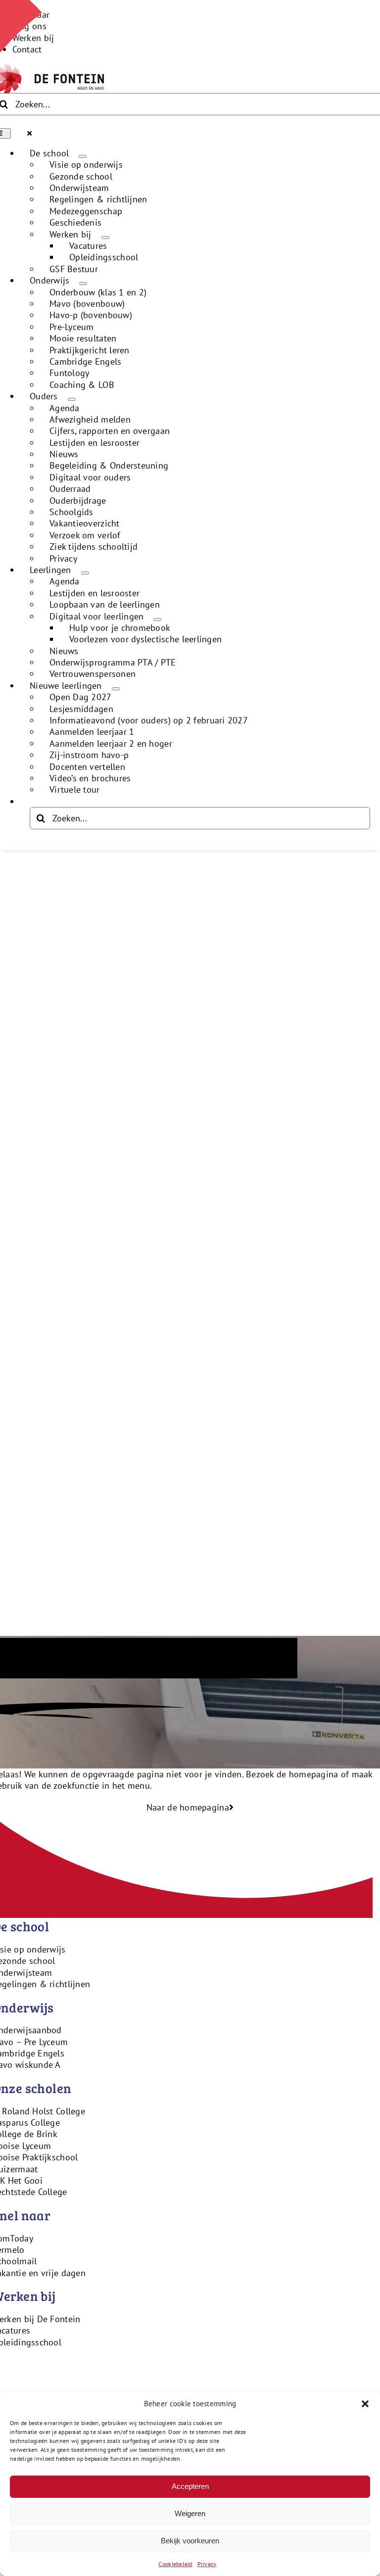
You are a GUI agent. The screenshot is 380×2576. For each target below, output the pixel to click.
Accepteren (190, 2486)
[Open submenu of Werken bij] (105, 238)
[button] (365, 2404)
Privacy (207, 2564)
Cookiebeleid (175, 2564)
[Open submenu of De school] (83, 156)
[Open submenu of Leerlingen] (85, 573)
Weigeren (190, 2513)
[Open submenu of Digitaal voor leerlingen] (157, 620)
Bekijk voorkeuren (190, 2541)
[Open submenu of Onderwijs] (83, 284)
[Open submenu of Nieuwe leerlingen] (116, 689)
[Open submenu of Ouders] (72, 399)
